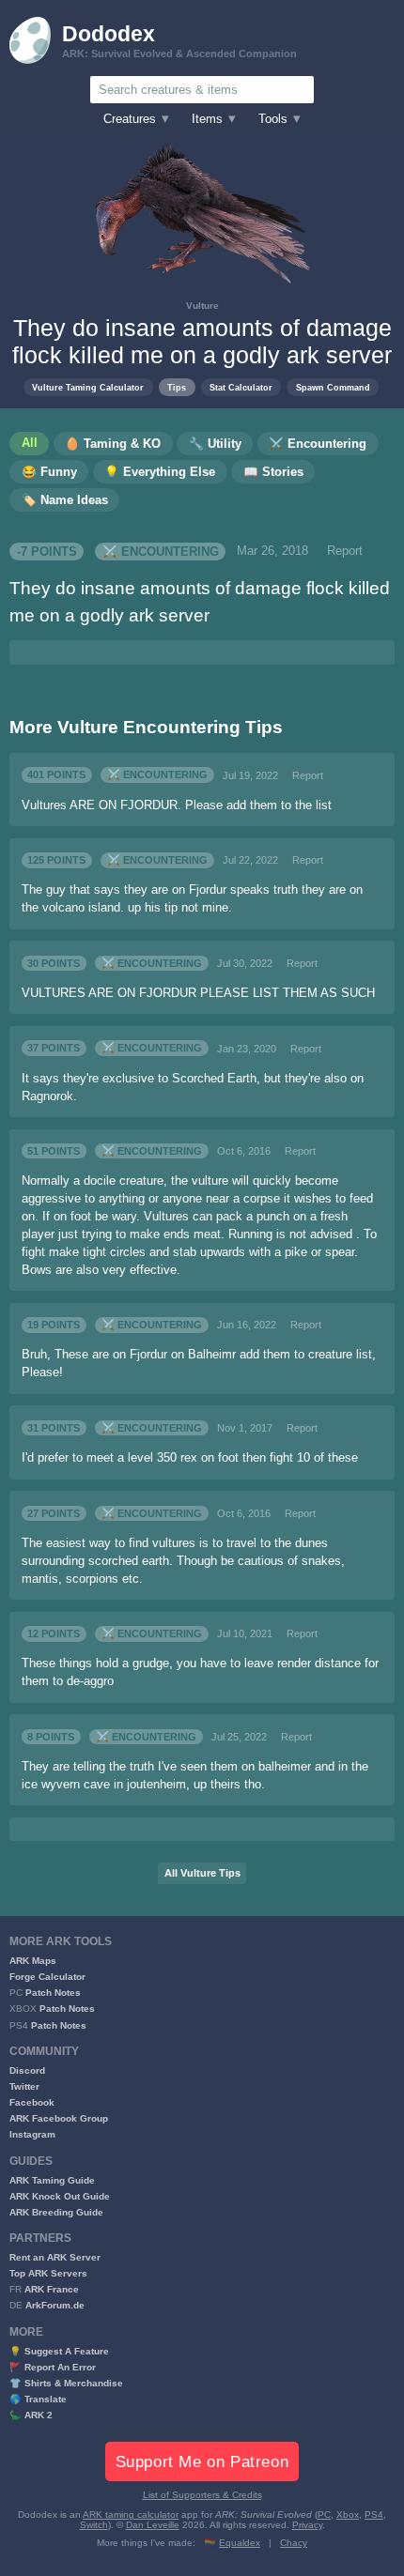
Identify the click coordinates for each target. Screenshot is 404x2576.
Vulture (202, 306)
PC (324, 2515)
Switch (94, 2525)
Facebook (32, 2102)
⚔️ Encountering (161, 551)
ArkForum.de (55, 2305)
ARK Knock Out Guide (60, 2196)
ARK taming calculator (131, 2515)
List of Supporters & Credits (202, 2495)
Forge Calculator (47, 1977)
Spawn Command (333, 387)
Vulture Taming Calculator (88, 387)
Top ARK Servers (48, 2273)
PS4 (374, 2515)
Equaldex (240, 2543)
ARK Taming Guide (52, 2180)
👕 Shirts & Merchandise (66, 2383)
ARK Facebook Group (59, 2118)
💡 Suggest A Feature (59, 2351)
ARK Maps (33, 1961)
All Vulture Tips (202, 1873)
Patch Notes (53, 1993)
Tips (177, 387)
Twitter (24, 2086)
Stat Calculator (241, 387)
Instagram (32, 2134)
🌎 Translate (38, 2399)
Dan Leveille (153, 2525)
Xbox (348, 2515)
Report (345, 551)
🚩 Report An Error (53, 2367)
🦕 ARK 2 (31, 2415)
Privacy (307, 2525)
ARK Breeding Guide (56, 2212)
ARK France (52, 2289)
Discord (27, 2070)
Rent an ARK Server (55, 2257)
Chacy (294, 2543)
